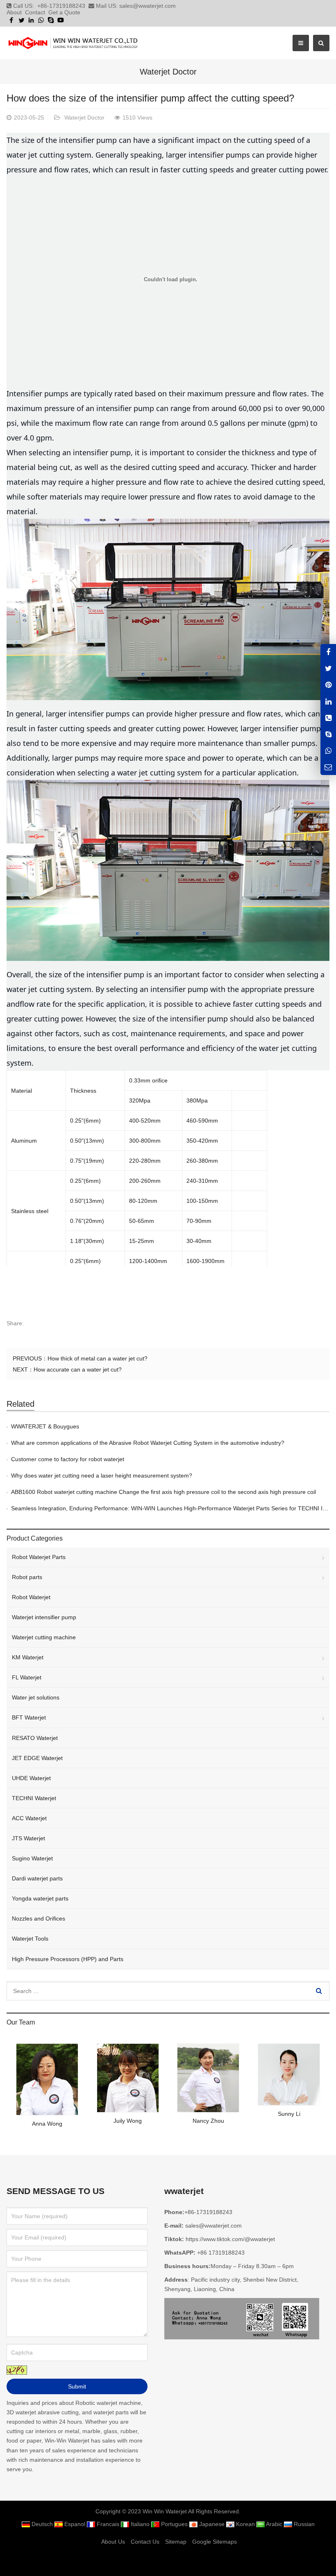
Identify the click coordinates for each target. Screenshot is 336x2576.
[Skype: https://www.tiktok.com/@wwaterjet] (328, 734)
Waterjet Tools (30, 1939)
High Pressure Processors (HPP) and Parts (68, 1959)
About (14, 12)
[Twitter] (21, 20)
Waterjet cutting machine (44, 1637)
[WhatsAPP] (328, 751)
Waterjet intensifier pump (44, 1617)
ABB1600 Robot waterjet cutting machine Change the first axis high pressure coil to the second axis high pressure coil (163, 1492)
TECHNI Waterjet (34, 1798)
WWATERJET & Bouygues (45, 1426)
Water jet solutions (36, 1697)
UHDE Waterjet (31, 1778)
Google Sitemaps (215, 2542)
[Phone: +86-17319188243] (328, 717)
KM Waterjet (28, 1657)
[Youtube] (61, 20)
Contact (35, 12)
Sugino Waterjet (32, 1858)
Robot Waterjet (31, 1597)
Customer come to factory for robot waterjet (68, 1459)
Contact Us (145, 2542)
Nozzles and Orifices (39, 1918)
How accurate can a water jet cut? (78, 1369)
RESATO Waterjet (35, 1738)
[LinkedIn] (31, 20)
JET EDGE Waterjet (37, 1758)
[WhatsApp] (41, 20)
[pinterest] (328, 685)
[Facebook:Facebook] (328, 652)
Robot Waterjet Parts (39, 1557)
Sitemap (176, 2542)
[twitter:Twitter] (328, 668)
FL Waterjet (27, 1677)
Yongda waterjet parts (40, 1898)
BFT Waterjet (29, 1717)
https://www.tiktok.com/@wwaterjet (230, 2239)
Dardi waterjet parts (37, 1878)
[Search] (319, 1991)
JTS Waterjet (28, 1838)
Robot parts (27, 1577)
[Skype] (51, 20)
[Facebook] (11, 20)
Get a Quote (64, 12)
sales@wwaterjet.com (148, 6)
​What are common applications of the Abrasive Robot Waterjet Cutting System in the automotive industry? (148, 1443)
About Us (113, 2542)
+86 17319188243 (221, 2253)
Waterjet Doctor (168, 72)
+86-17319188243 (61, 6)
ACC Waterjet (29, 1818)
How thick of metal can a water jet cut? (98, 1358)
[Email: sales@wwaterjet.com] (328, 767)
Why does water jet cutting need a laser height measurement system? (102, 1476)
